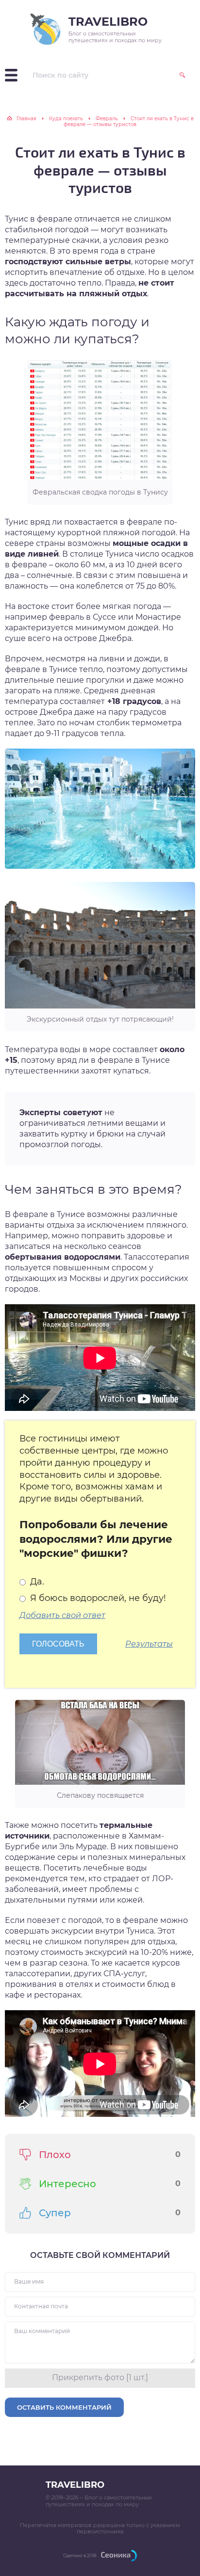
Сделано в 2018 (80, 2555)
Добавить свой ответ (62, 1615)
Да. (36, 1582)
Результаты (149, 1644)
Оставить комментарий (64, 2407)
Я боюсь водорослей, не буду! (97, 1598)
